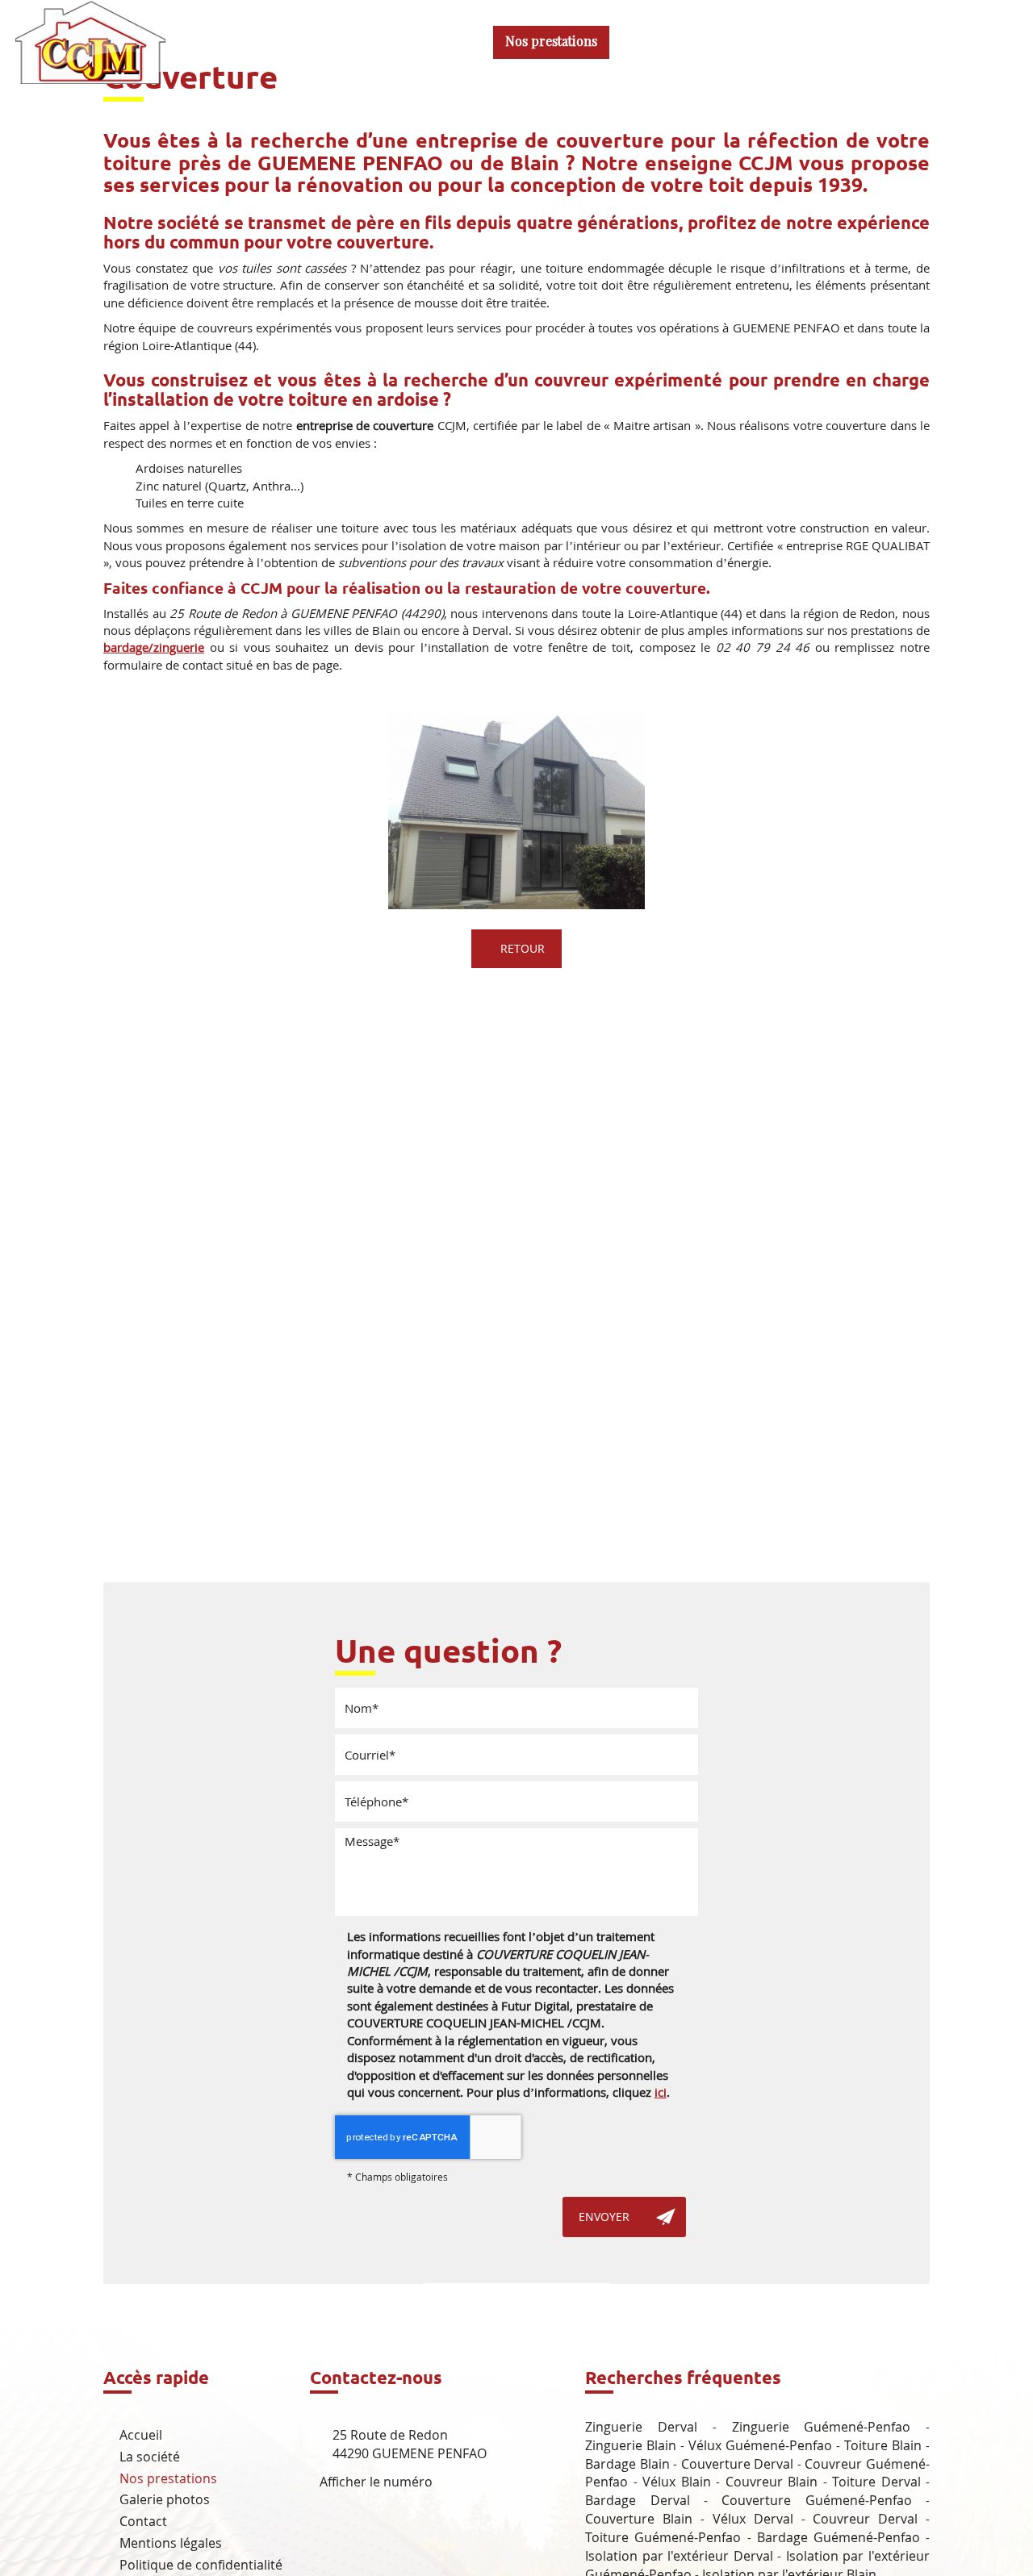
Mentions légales (171, 2543)
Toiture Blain (883, 2445)
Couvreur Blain (772, 2482)
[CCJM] (90, 40)
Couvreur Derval (865, 2519)
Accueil (361, 42)
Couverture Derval (738, 2464)
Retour (521, 948)
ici (661, 2092)
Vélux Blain (676, 2482)
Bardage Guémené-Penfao (839, 2537)
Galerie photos (673, 42)
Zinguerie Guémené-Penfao (822, 2427)
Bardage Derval (637, 2500)
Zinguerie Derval (641, 2427)
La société (444, 42)
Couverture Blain (639, 2519)
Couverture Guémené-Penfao (816, 2500)
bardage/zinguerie (154, 647)
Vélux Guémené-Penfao (760, 2445)
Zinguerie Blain (631, 2445)
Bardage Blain (627, 2464)
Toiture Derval (876, 2482)
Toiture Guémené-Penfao (663, 2537)
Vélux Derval (753, 2519)
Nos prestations (551, 42)
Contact (772, 42)
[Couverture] (516, 812)
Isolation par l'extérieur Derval (679, 2556)
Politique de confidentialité (201, 2565)
